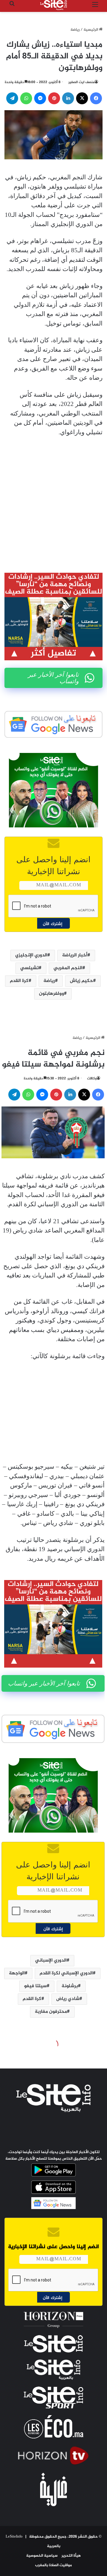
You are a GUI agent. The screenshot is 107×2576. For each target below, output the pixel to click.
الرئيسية (91, 30)
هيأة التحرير (71, 2556)
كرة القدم (19, 981)
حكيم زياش (81, 981)
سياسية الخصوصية (42, 2556)
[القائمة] (95, 7)
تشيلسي (29, 968)
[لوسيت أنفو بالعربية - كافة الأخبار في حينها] (53, 5)
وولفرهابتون (51, 994)
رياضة (75, 30)
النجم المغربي (68, 968)
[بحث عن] (12, 7)
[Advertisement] (53, 500)
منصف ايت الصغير (81, 82)
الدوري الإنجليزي (31, 955)
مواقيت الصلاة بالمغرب (53, 2565)
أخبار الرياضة (75, 955)
